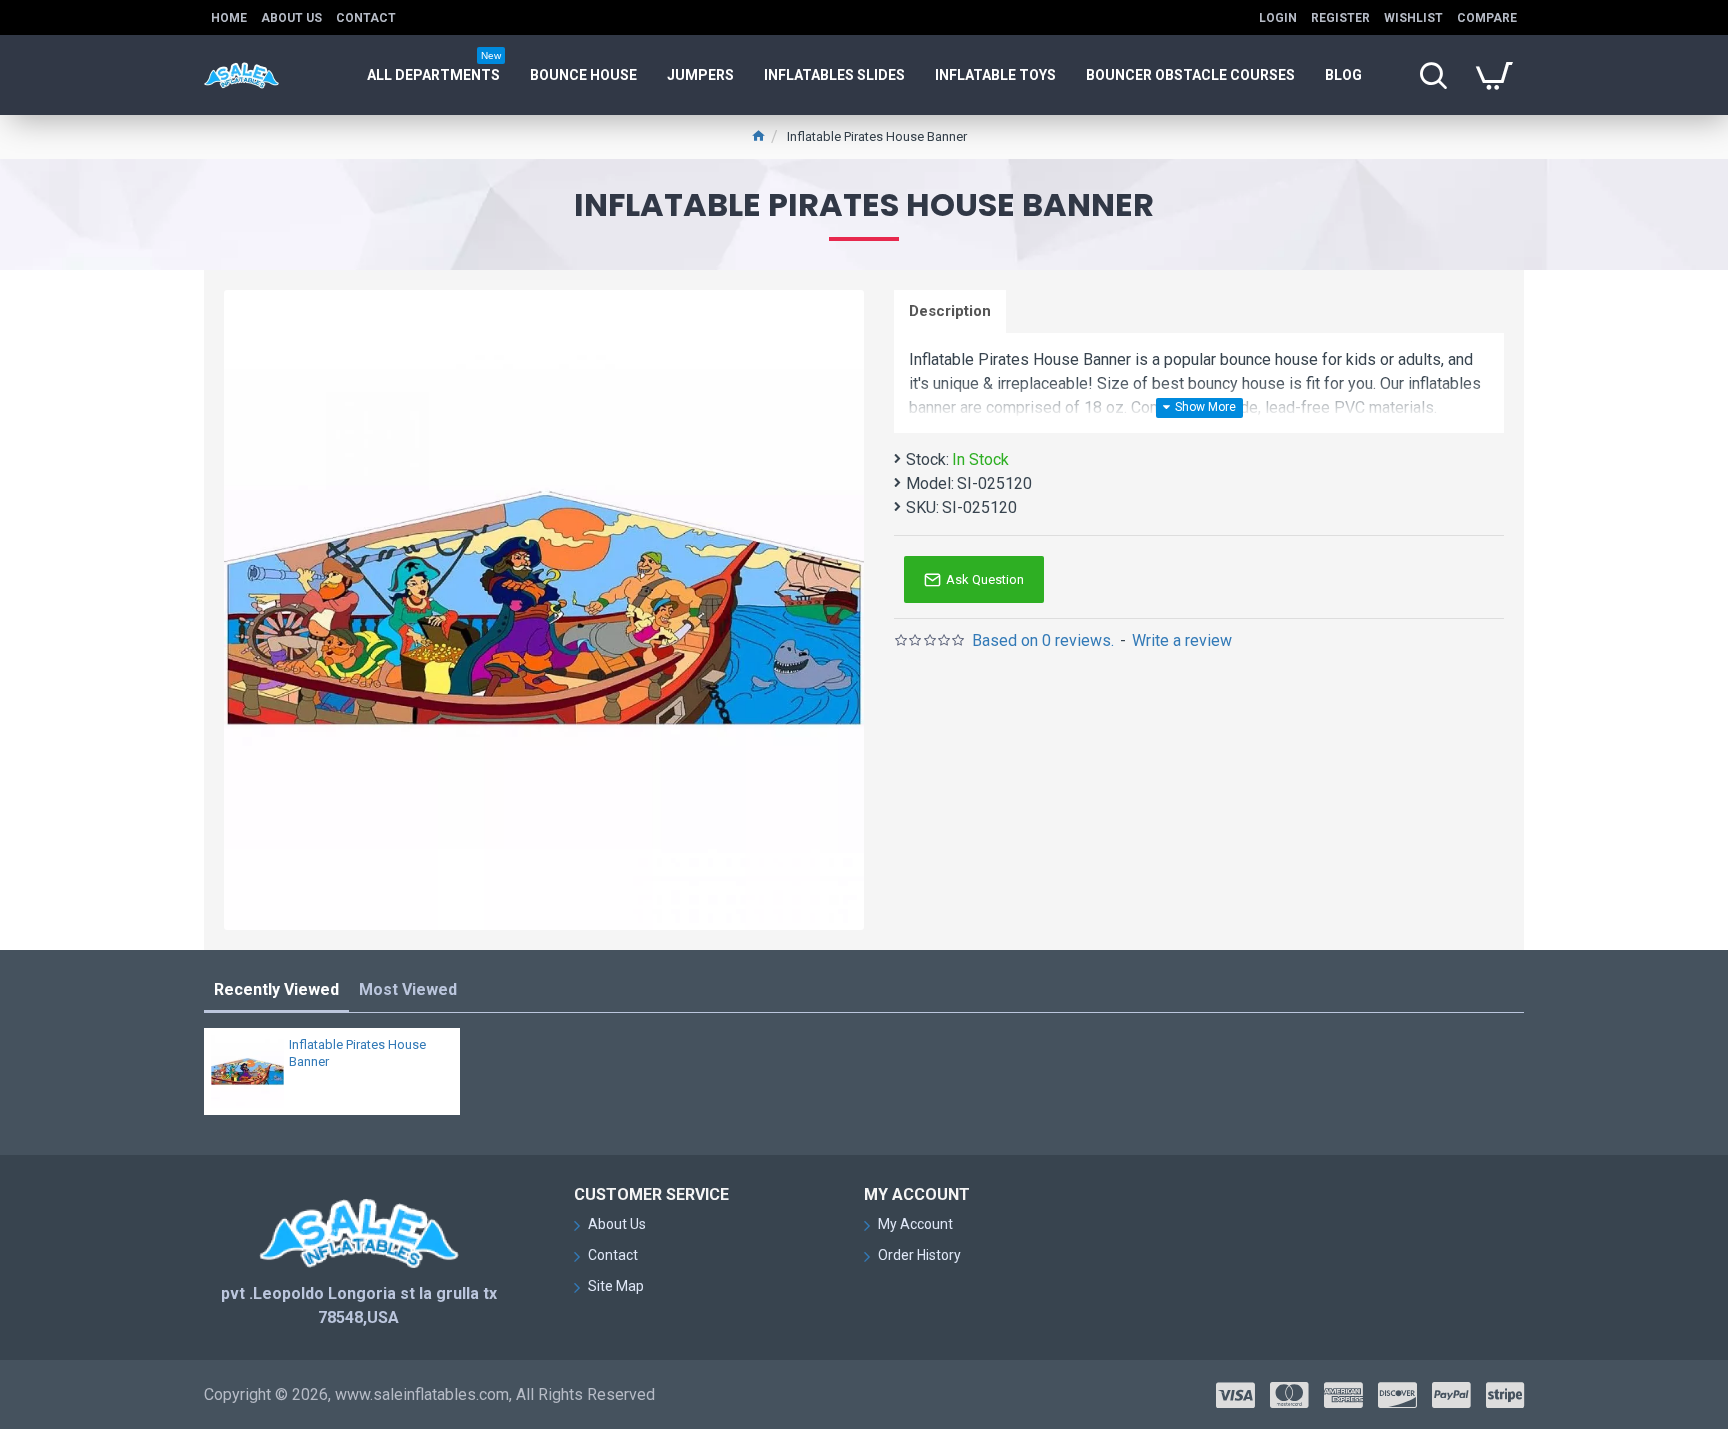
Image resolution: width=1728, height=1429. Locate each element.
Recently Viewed (276, 989)
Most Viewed (408, 989)
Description (950, 311)
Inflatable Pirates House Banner (357, 1053)
